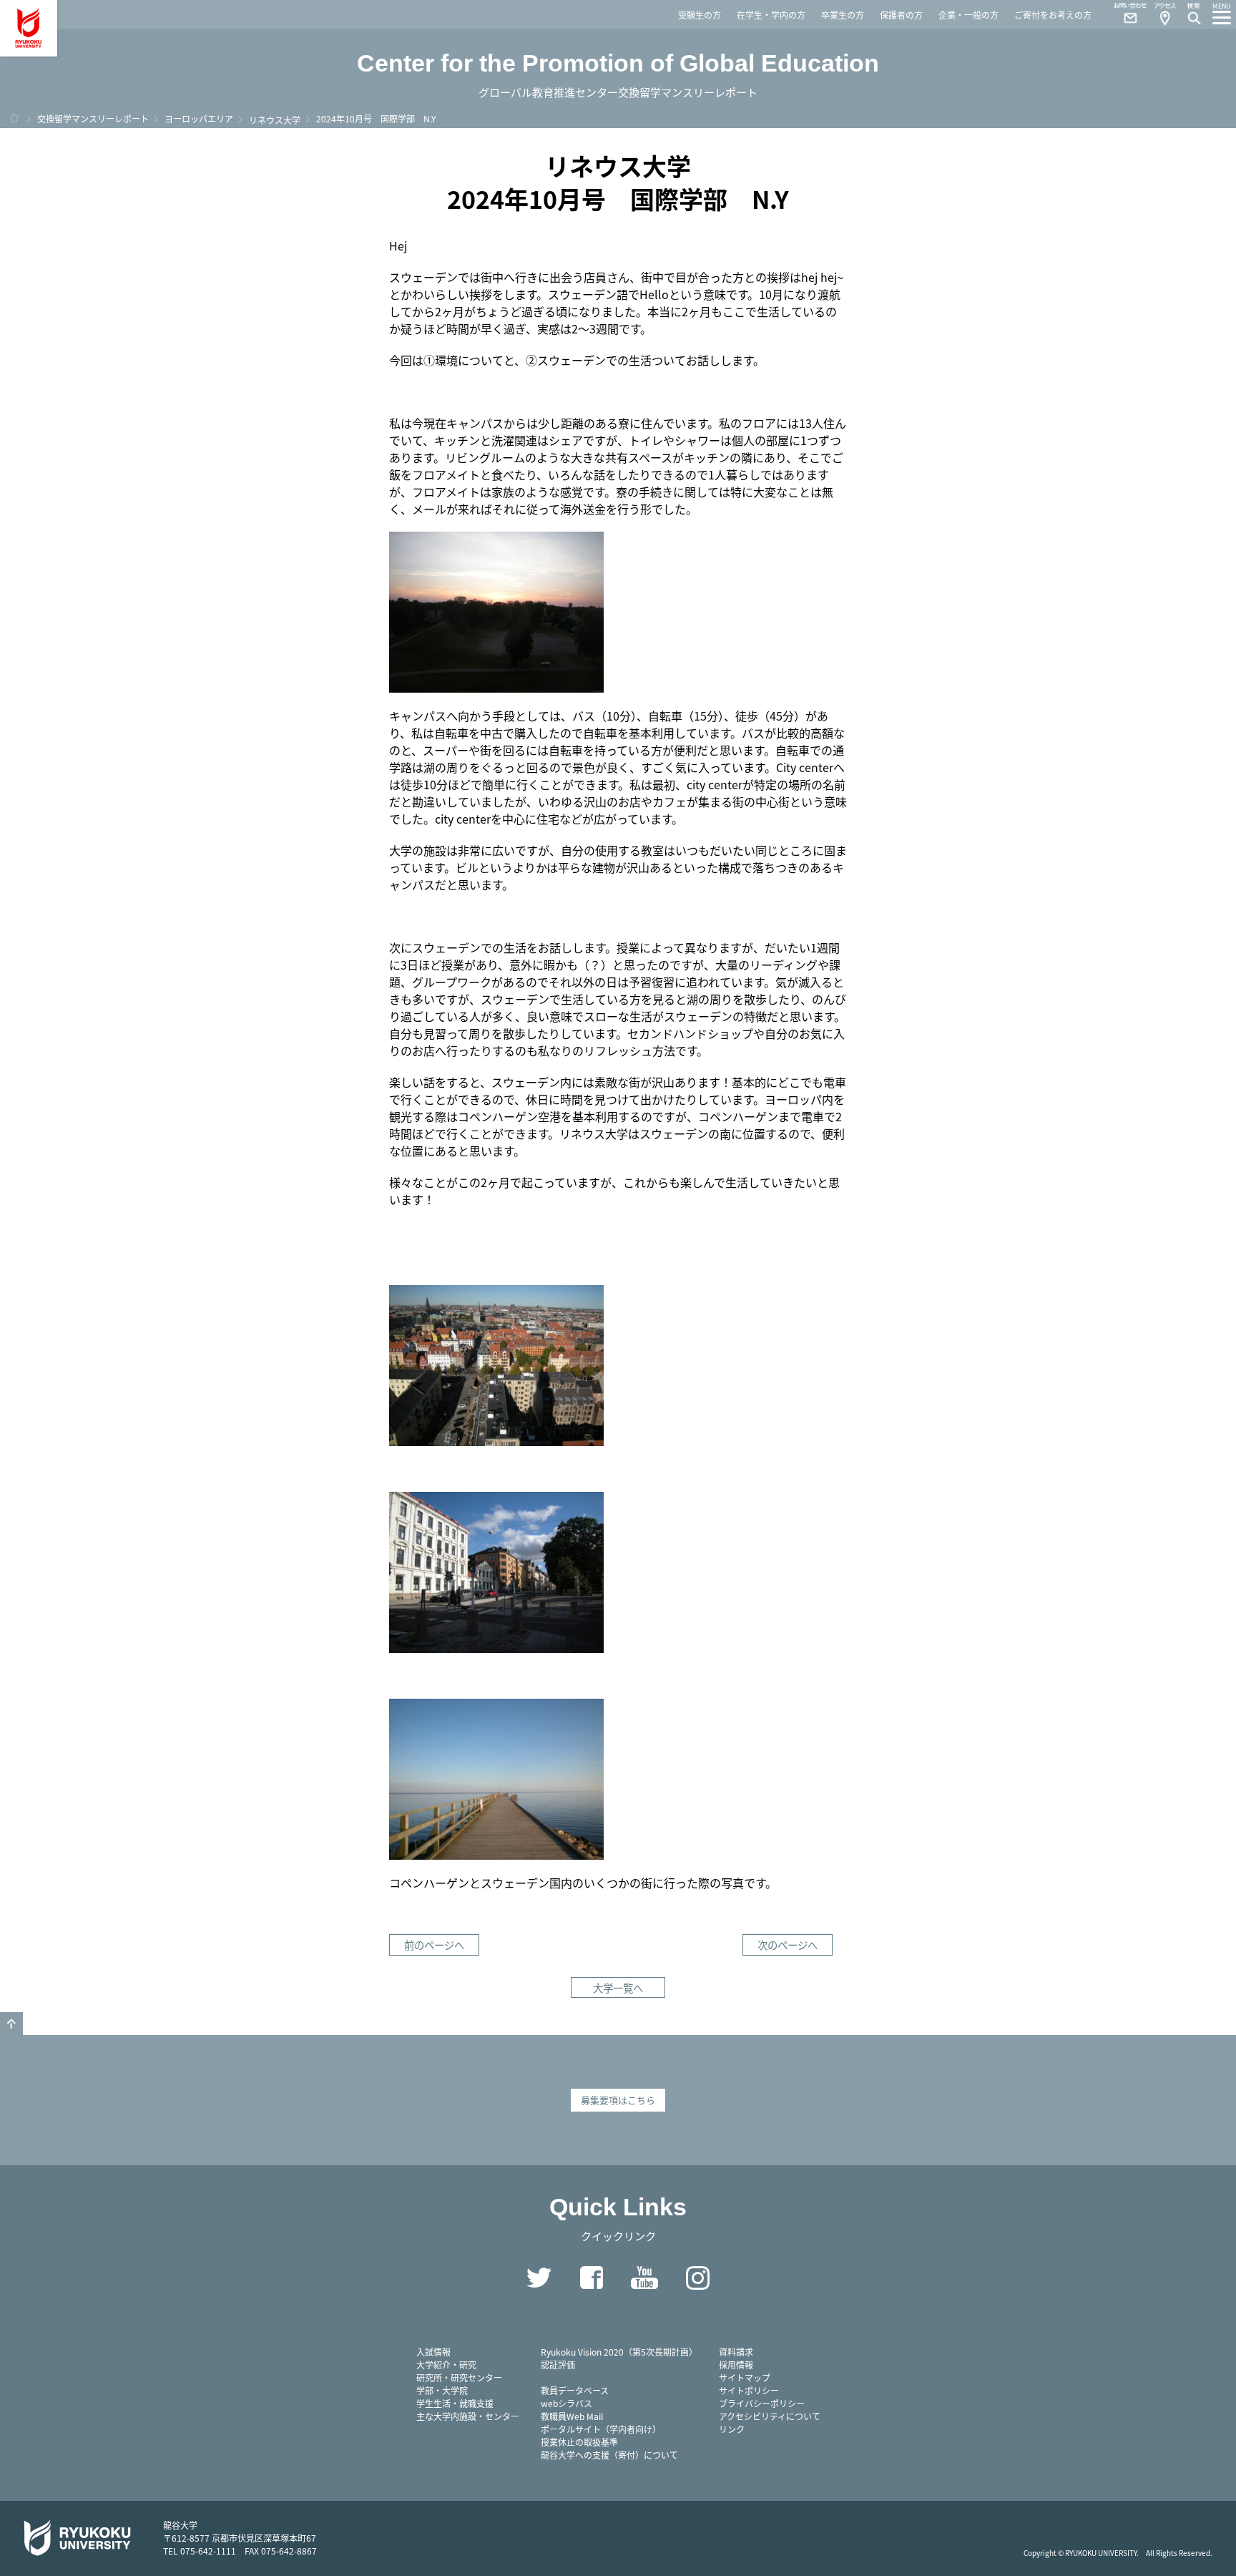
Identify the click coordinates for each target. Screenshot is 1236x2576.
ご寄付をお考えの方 (1053, 15)
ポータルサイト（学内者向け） (601, 2429)
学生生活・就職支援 (455, 2403)
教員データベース (575, 2390)
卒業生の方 (843, 15)
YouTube (644, 2278)
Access (1164, 14)
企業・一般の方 (968, 15)
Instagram (697, 2278)
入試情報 (433, 2352)
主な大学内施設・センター (468, 2416)
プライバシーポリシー (762, 2403)
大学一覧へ (618, 1987)
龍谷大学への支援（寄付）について (609, 2455)
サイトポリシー (749, 2390)
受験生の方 (700, 15)
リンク (732, 2429)
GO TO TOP (11, 2024)
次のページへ (788, 1945)
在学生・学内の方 (771, 15)
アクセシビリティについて (770, 2416)
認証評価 (558, 2365)
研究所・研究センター (459, 2377)
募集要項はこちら (618, 2100)
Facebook (592, 2278)
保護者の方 (901, 15)
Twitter (539, 2278)
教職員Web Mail (572, 2416)
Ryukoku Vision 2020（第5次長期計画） (619, 2352)
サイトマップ (745, 2377)
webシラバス (566, 2403)
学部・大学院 (442, 2390)
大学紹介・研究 (446, 2365)
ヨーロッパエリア (199, 118)
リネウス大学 (275, 120)
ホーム (14, 118)
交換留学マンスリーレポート (93, 118)
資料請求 (736, 2352)
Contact (1124, 14)
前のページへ (434, 1945)
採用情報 (736, 2365)
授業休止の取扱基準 (579, 2442)
